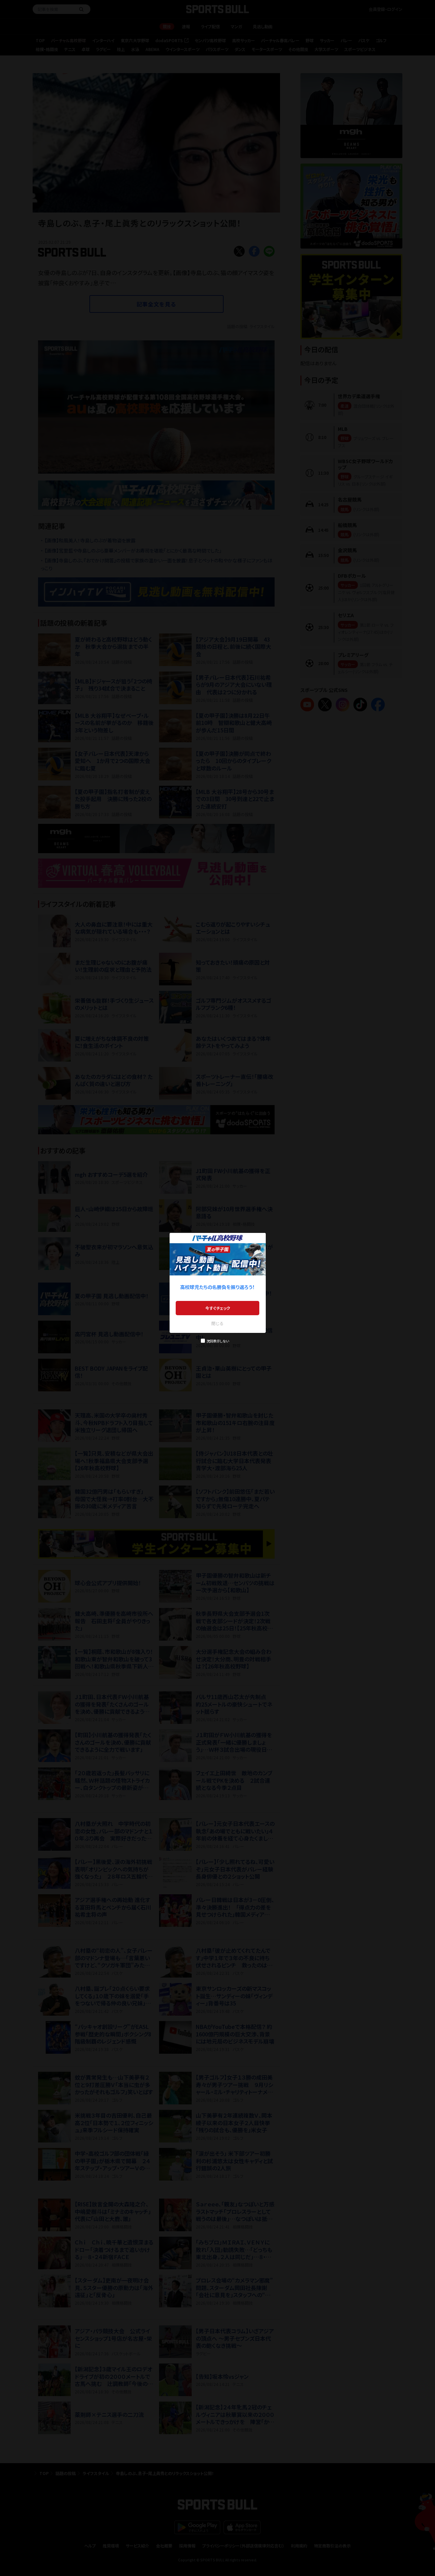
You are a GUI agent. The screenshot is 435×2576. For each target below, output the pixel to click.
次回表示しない (218, 1341)
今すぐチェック (218, 1308)
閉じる (217, 1323)
